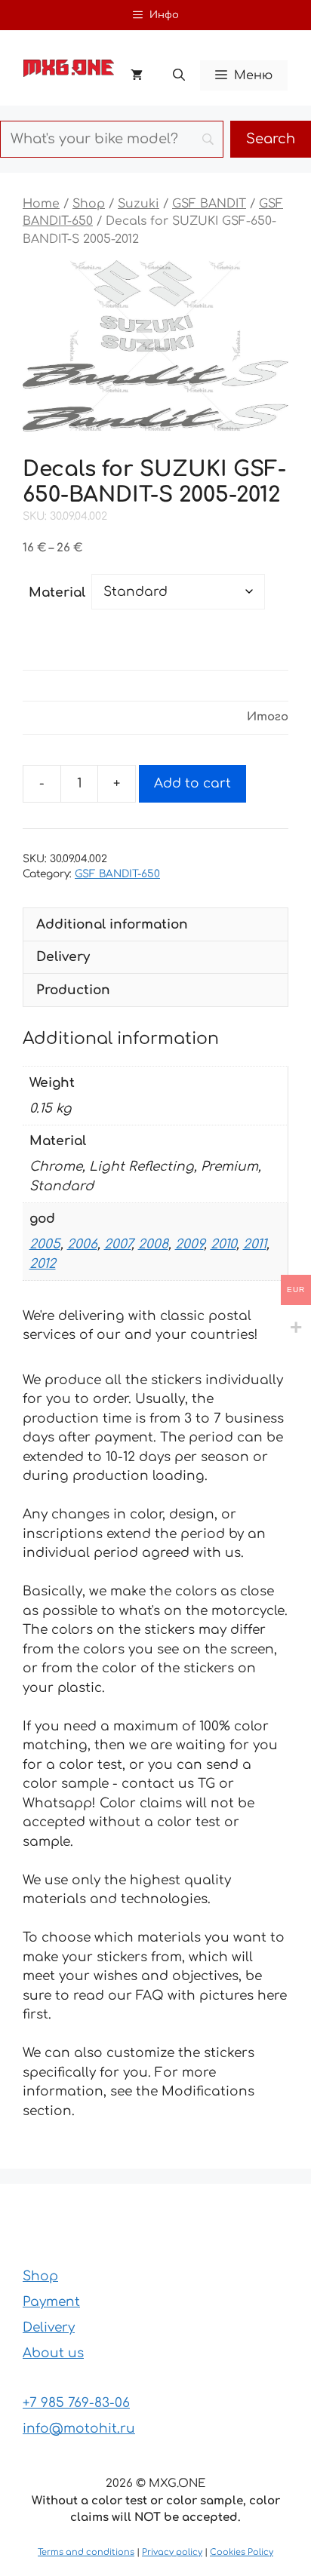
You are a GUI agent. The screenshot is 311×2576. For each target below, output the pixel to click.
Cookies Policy (242, 2552)
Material (57, 593)
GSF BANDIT (209, 204)
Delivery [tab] (63, 957)
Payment (51, 2302)
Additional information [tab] (112, 924)
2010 (223, 1244)
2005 (45, 1244)
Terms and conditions (86, 2552)
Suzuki (139, 204)
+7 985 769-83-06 (76, 2403)
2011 (255, 1244)
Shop (89, 204)
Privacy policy (172, 2552)
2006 (82, 1244)
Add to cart (192, 783)
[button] (179, 75)
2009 (189, 1244)
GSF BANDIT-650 (117, 874)
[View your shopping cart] (137, 75)
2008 (153, 1244)
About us (53, 2353)
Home (41, 204)
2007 (118, 1244)
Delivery (49, 2327)
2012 (43, 1264)
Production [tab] (73, 990)
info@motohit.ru (79, 2429)
